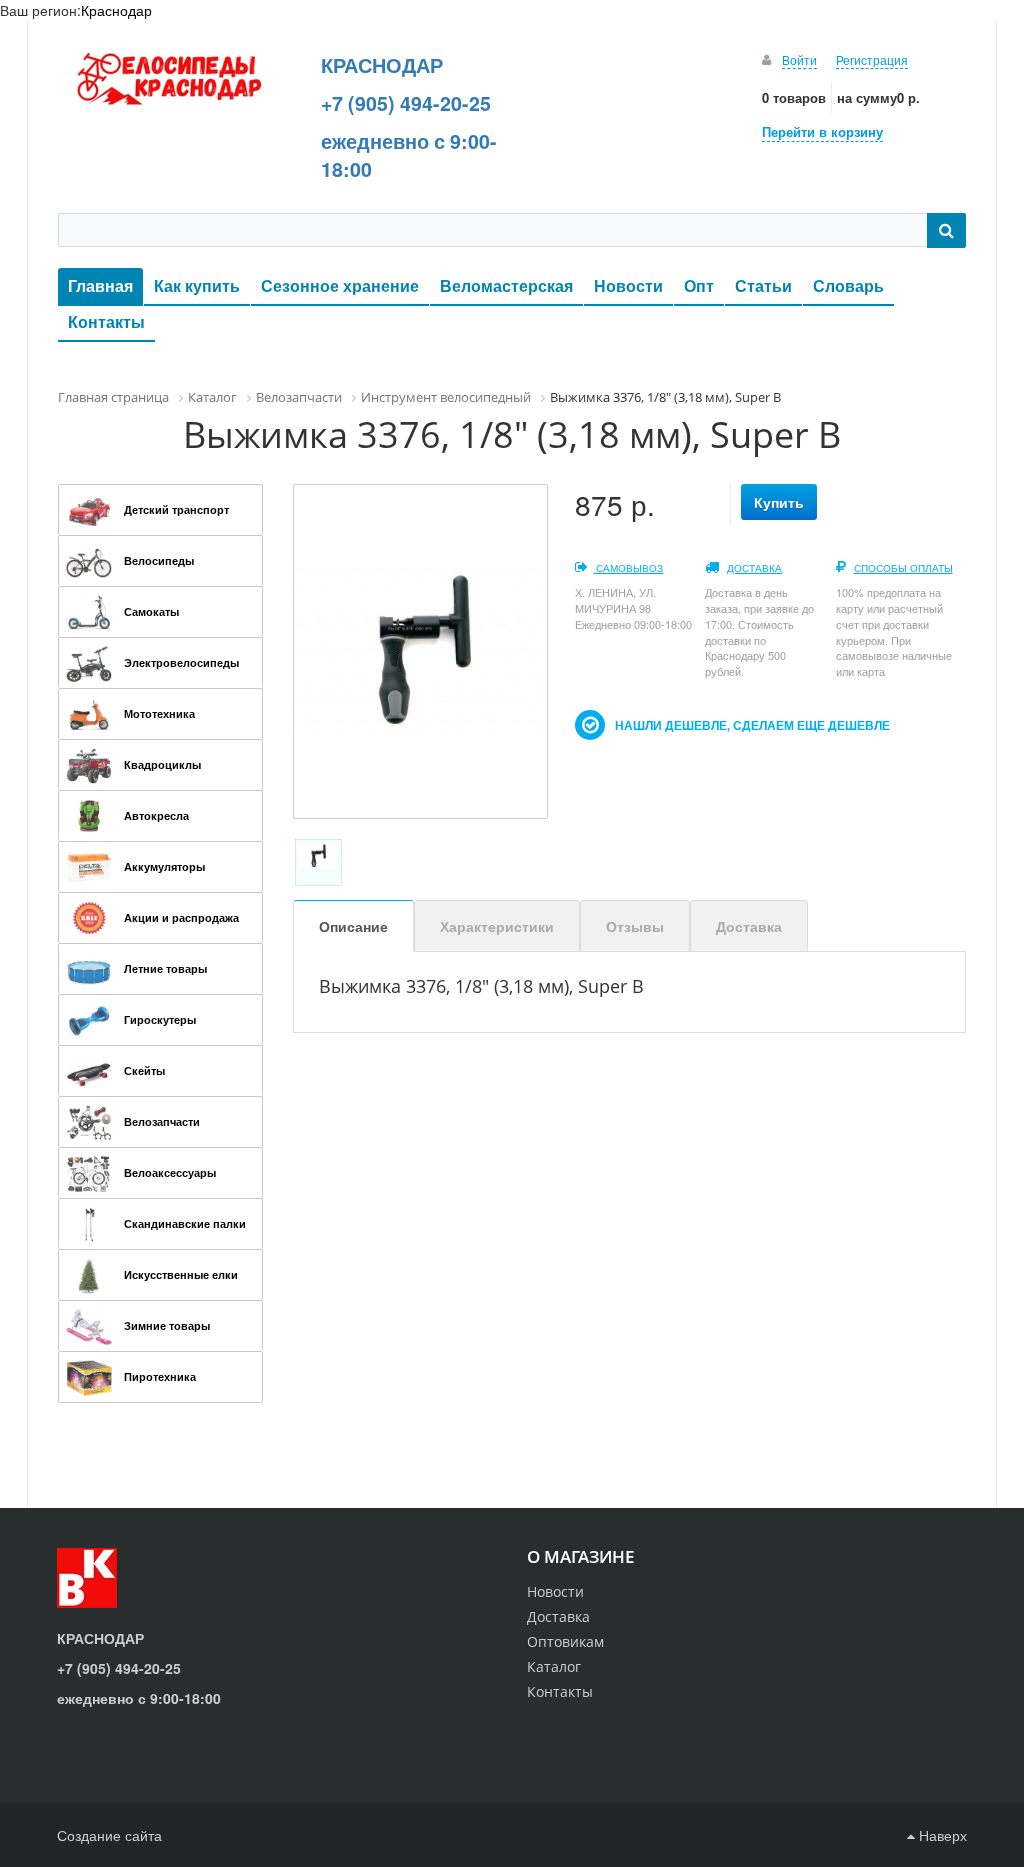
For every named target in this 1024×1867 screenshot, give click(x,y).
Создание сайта (109, 1835)
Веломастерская (506, 285)
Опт (699, 285)
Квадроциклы (162, 764)
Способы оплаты (903, 568)
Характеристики (497, 926)
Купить (779, 502)
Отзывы (635, 926)
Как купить (197, 285)
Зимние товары (167, 1325)
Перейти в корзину (822, 131)
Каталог (554, 1666)
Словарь (848, 285)
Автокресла (156, 815)
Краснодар (116, 10)
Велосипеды (159, 560)
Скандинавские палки (185, 1223)
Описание (353, 926)
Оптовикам (565, 1641)
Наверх (941, 1835)
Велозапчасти (162, 1121)
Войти (799, 59)
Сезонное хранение (340, 285)
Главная (100, 285)
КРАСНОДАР (382, 65)
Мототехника (159, 713)
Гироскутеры (160, 1019)
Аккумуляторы (164, 866)
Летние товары (165, 968)
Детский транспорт (176, 509)
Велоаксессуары (170, 1172)
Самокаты (151, 611)
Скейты (144, 1070)
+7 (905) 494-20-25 (406, 103)
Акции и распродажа (181, 917)
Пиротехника (160, 1376)
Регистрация (872, 59)
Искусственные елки (181, 1274)
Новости (628, 285)
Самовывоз (628, 568)
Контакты (106, 321)
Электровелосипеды (181, 662)
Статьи (763, 285)
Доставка (754, 568)
